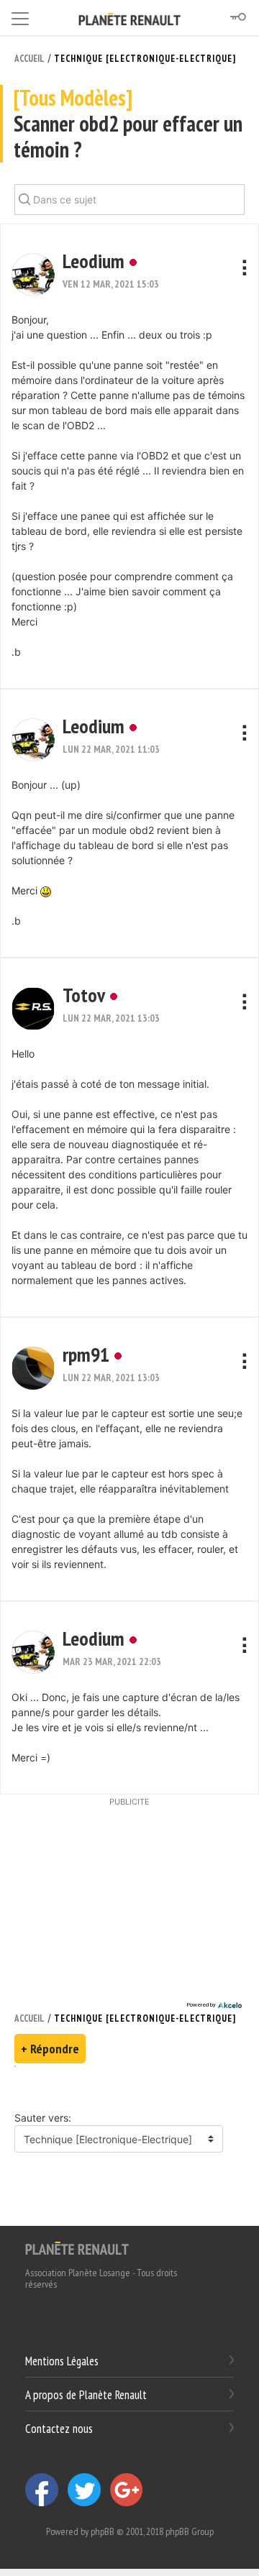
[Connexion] (237, 17)
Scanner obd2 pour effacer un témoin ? (128, 124)
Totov (84, 995)
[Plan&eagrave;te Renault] (77, 2247)
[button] (33, 275)
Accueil (29, 59)
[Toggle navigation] (20, 16)
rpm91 (86, 1354)
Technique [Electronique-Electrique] (145, 59)
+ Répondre (50, 2049)
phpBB (103, 2531)
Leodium (94, 261)
